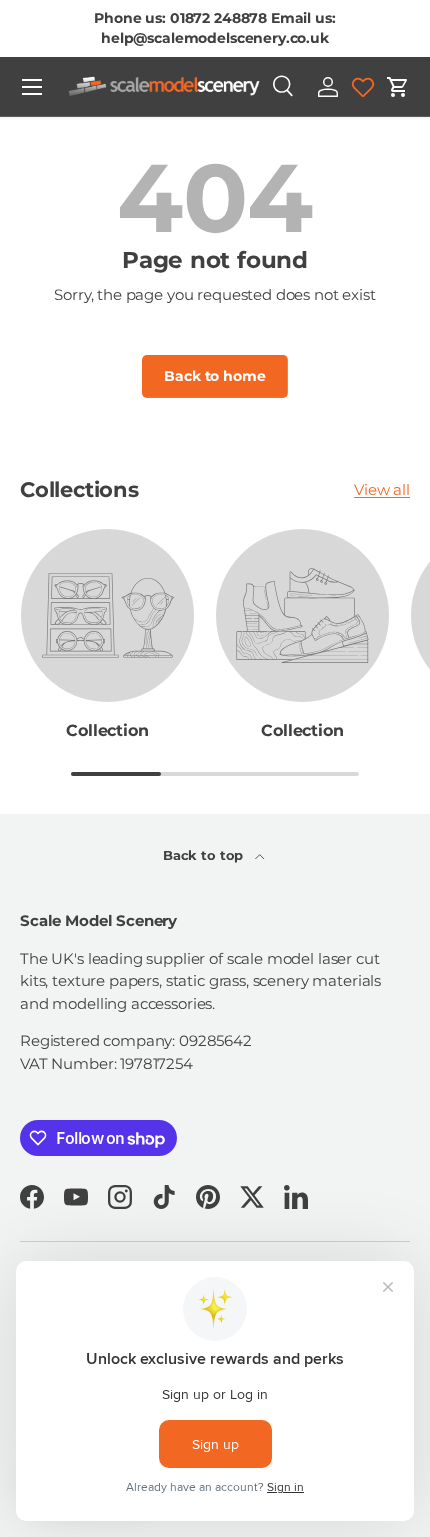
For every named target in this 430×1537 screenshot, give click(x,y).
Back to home (214, 376)
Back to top (205, 855)
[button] (398, 87)
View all (382, 489)
